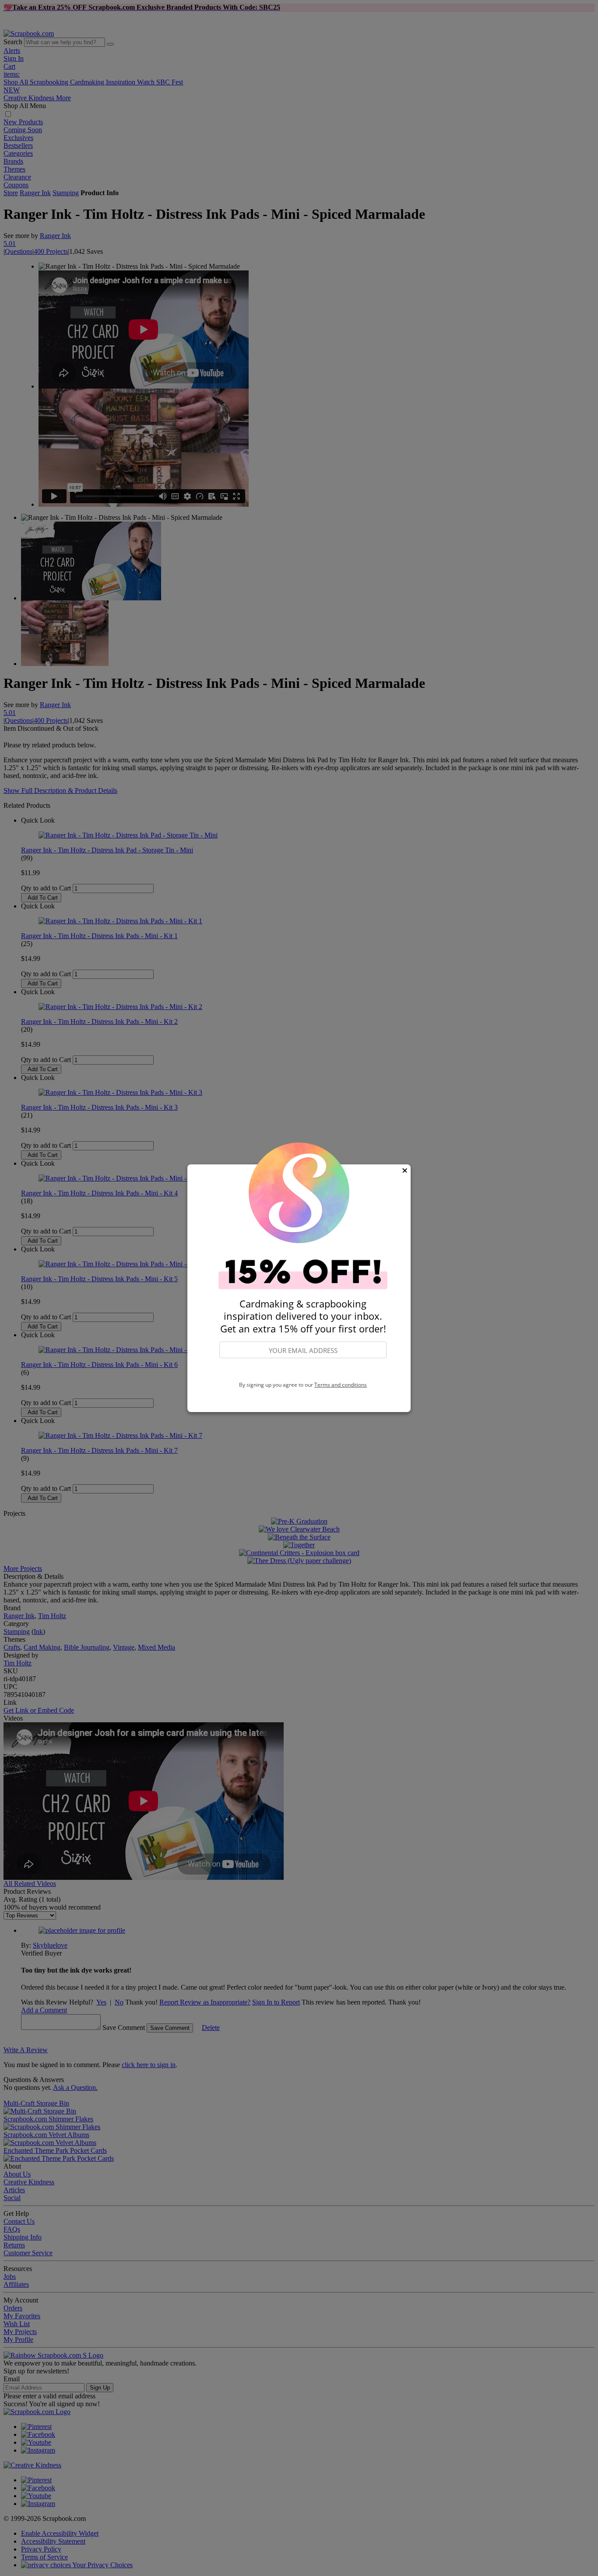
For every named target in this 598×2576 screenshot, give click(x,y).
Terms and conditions (341, 1385)
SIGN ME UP (303, 1370)
